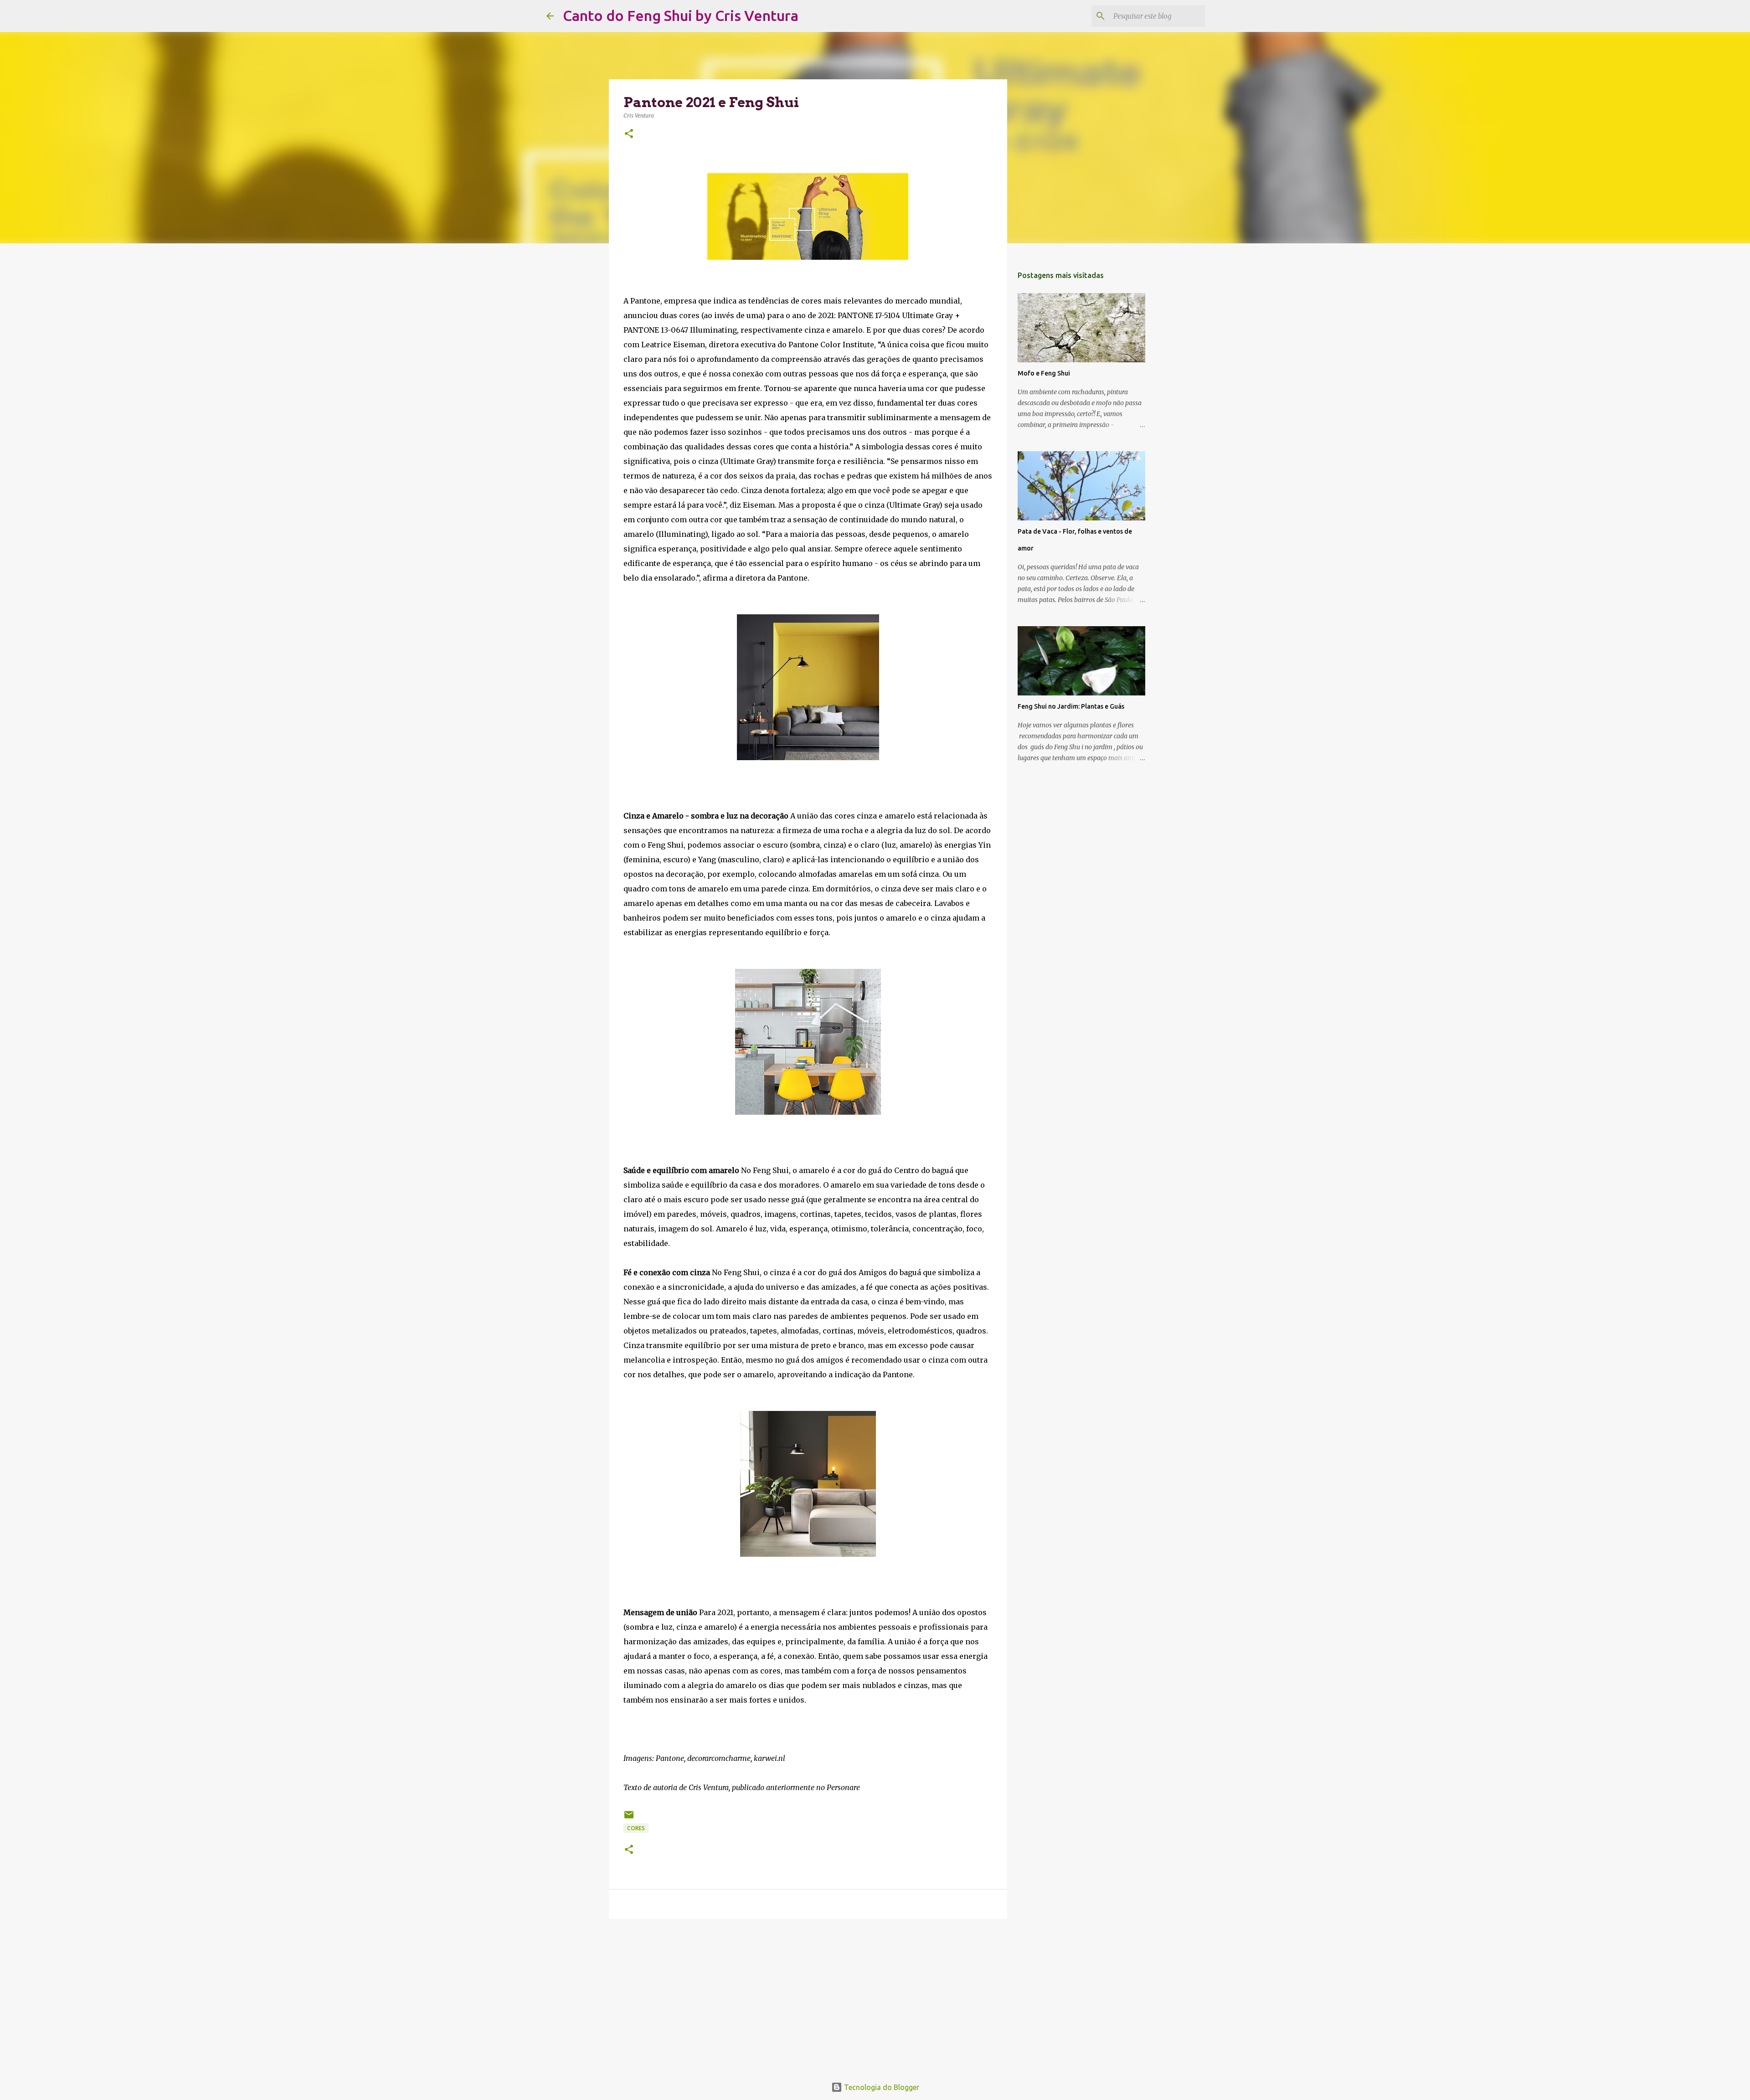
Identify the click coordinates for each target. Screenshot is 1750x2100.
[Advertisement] (808, 1996)
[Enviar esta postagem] (629, 1818)
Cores (636, 1828)
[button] (629, 134)
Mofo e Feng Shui (1044, 373)
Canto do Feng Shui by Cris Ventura (681, 15)
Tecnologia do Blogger (881, 2087)
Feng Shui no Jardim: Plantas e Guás (1071, 706)
